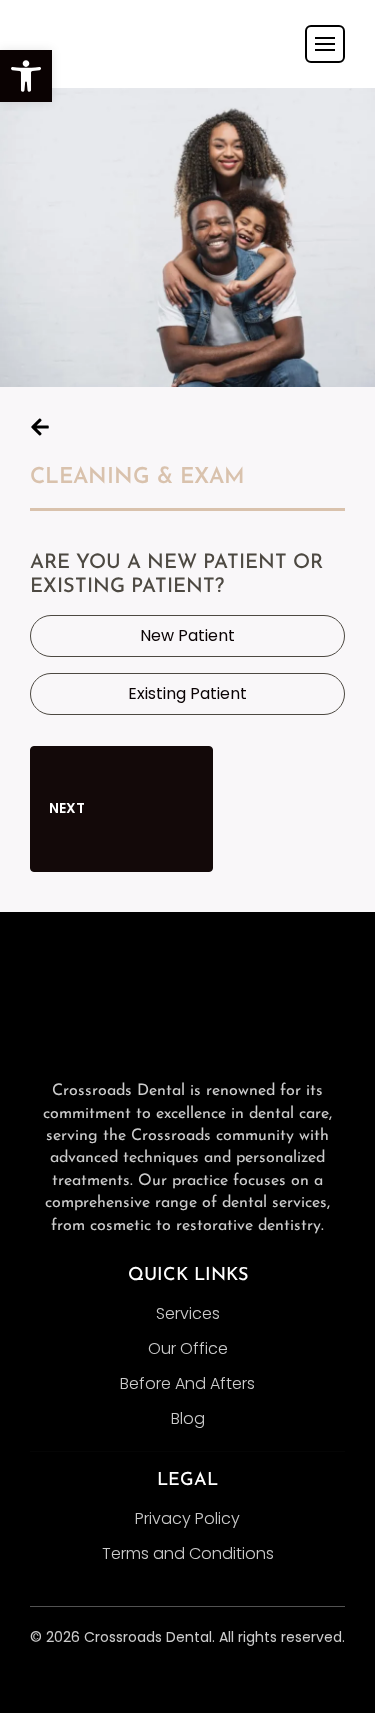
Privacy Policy (187, 1518)
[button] (26, 76)
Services (188, 1313)
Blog (188, 1418)
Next (68, 808)
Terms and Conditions (188, 1553)
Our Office (188, 1348)
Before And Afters (187, 1383)
